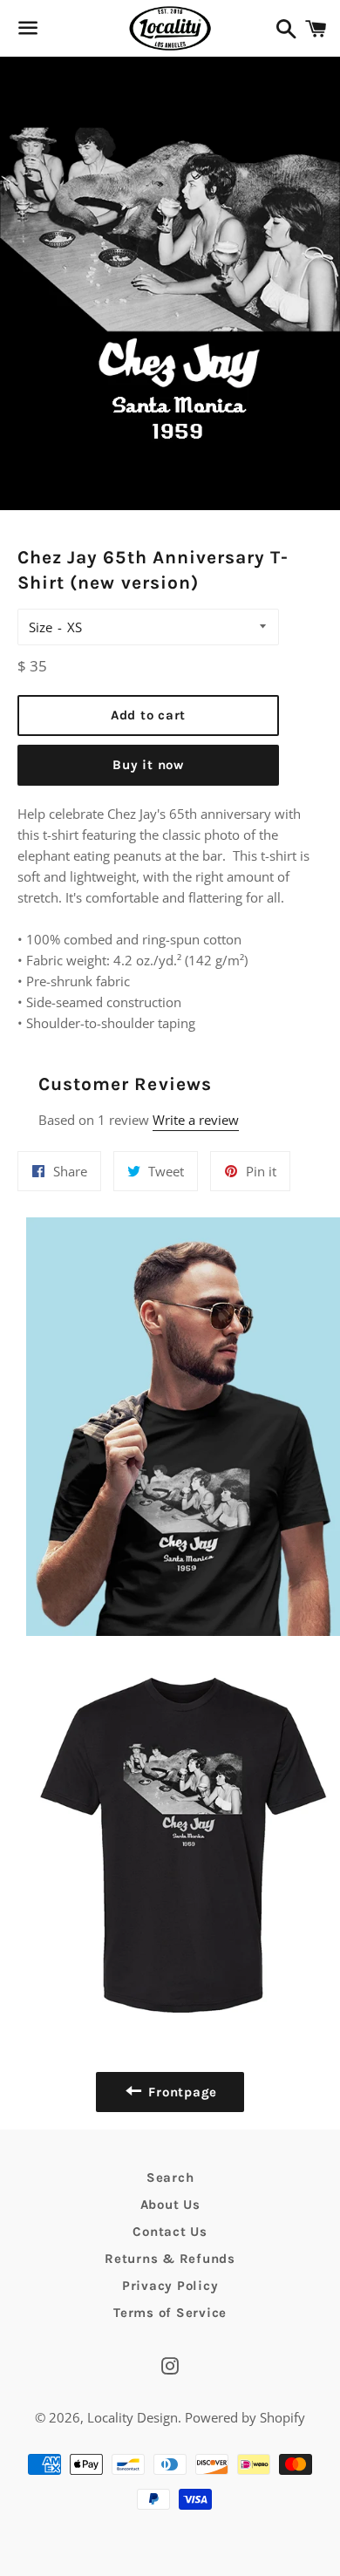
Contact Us (170, 2232)
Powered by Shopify (245, 2417)
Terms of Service (170, 2313)
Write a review (196, 1120)
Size (41, 627)
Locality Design (133, 2417)
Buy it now (148, 765)
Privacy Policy (170, 2286)
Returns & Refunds (170, 2259)
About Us (170, 2205)
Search (170, 2177)
